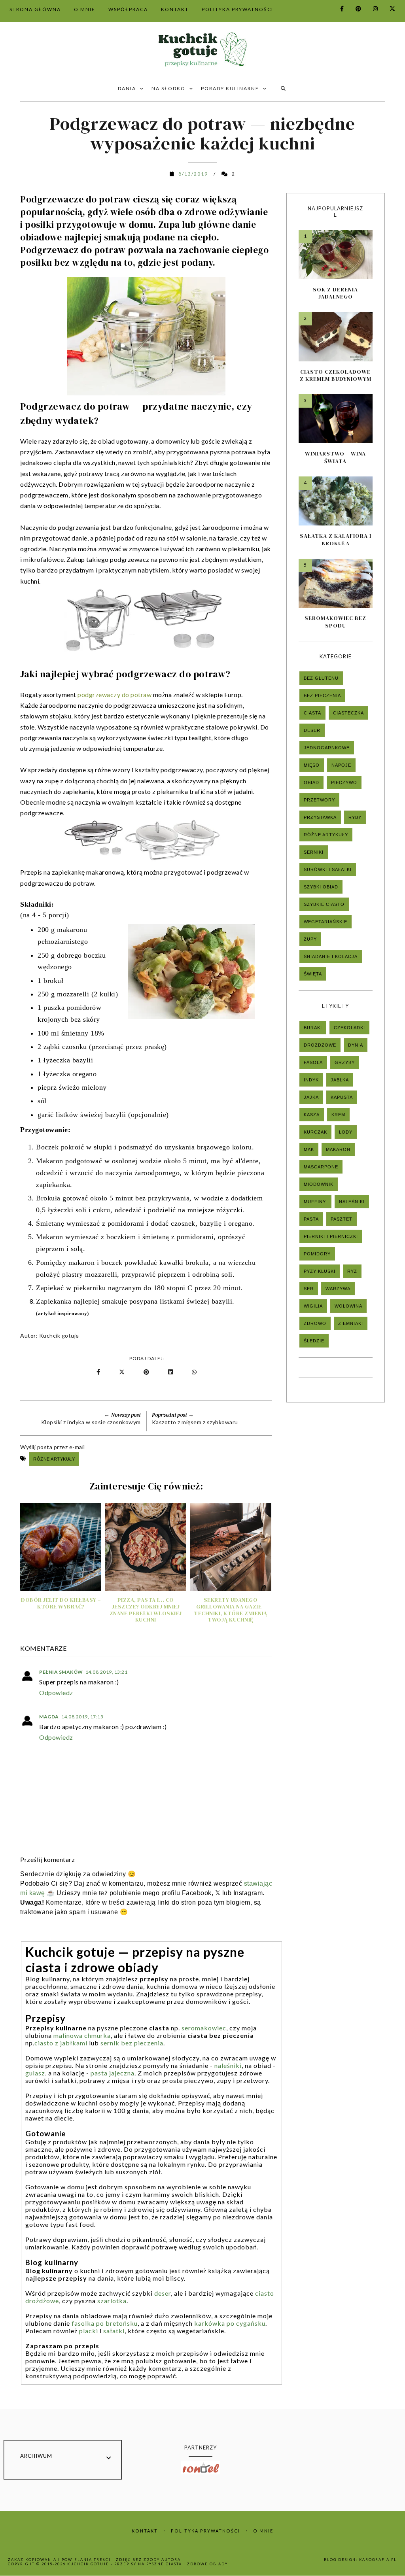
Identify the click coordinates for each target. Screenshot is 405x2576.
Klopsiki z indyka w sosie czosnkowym (91, 1422)
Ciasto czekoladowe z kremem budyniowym (336, 375)
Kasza (312, 1115)
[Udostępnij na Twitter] (122, 1372)
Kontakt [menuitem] (175, 9)
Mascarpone (321, 1167)
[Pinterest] (354, 9)
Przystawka (320, 817)
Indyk (311, 1080)
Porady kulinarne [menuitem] (230, 88)
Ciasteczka (348, 713)
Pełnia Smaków (61, 1672)
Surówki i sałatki (328, 869)
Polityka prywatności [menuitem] (238, 9)
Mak (309, 1149)
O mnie (263, 2531)
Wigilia (313, 1306)
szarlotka (112, 2301)
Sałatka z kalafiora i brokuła (336, 539)
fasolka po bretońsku (105, 2323)
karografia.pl (378, 2560)
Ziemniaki (351, 1323)
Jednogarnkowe (327, 748)
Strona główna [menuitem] (35, 9)
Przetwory (319, 800)
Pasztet (342, 1219)
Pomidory (317, 1254)
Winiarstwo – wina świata (335, 457)
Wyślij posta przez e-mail (53, 1447)
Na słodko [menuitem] (168, 88)
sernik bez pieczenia (132, 2043)
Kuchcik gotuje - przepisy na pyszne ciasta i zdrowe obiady (148, 2564)
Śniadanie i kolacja (331, 956)
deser (163, 2293)
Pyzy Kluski (320, 1271)
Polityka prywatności (205, 2531)
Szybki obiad (321, 887)
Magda (49, 1717)
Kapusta (342, 1097)
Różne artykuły (54, 1459)
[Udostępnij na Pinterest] (148, 1372)
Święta (313, 974)
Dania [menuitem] (127, 88)
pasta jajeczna (113, 2073)
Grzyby (345, 1062)
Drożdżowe (320, 1045)
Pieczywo (344, 782)
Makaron (338, 1149)
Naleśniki (352, 1202)
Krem (338, 1115)
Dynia (356, 1045)
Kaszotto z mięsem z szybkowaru (195, 1422)
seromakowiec (204, 2028)
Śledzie (314, 1341)
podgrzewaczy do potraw (114, 695)
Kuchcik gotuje (59, 1335)
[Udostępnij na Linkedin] (172, 1372)
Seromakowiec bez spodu (335, 622)
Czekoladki (349, 1028)
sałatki (114, 2331)
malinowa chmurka (82, 2035)
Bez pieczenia (322, 696)
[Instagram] (371, 9)
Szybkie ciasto (324, 904)
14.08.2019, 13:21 (107, 1672)
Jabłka (340, 1080)
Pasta (311, 1219)
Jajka (311, 1097)
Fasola (313, 1062)
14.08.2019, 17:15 (82, 1717)
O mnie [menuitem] (85, 9)
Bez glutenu (321, 678)
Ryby (355, 817)
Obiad (311, 782)
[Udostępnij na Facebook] (99, 1372)
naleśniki (228, 2065)
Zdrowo (315, 1323)
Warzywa (338, 1289)
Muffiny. (315, 1202)
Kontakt (145, 2531)
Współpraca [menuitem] (128, 9)
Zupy (310, 939)
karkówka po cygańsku (230, 2323)
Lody (346, 1132)
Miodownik (319, 1184)
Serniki (314, 852)
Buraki (313, 1028)
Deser (312, 730)
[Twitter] (388, 9)
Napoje (341, 765)
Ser (309, 1289)
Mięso (312, 765)
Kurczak (315, 1132)
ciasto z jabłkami (61, 2043)
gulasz (35, 2073)
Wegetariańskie (326, 922)
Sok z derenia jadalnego (335, 293)
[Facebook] (337, 9)
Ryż (352, 1271)
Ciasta (312, 713)
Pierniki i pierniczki (331, 1236)
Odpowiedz (56, 1692)
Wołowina (348, 1306)
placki (89, 2331)
